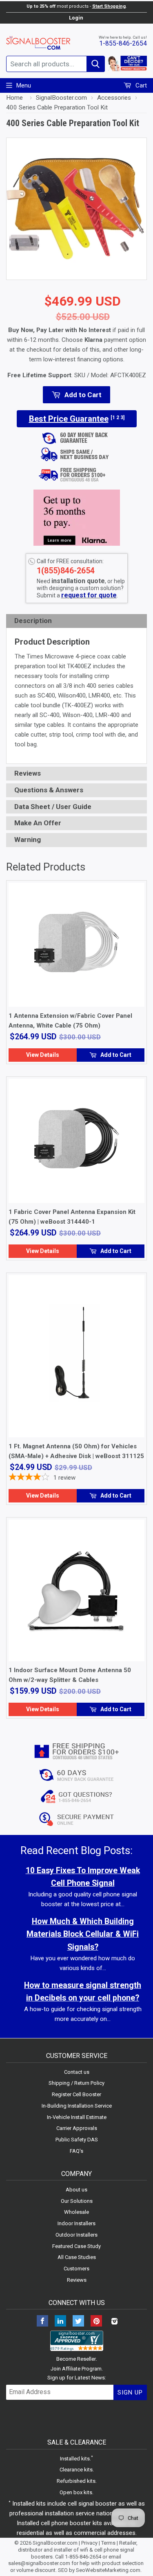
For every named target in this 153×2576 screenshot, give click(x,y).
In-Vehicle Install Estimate (77, 2117)
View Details (43, 1055)
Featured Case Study (76, 2246)
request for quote (89, 595)
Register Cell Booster (76, 2094)
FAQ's (76, 2151)
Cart (140, 85)
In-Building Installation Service (77, 2106)
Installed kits (75, 2459)
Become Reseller (76, 2359)
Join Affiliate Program (76, 2369)
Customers (76, 2269)
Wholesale (76, 2212)
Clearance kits (76, 2470)
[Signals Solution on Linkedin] (60, 2322)
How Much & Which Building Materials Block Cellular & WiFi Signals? (83, 1934)
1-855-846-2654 (123, 43)
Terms (108, 2543)
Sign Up (130, 2392)
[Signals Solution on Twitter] (78, 2322)
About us (76, 2190)
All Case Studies (77, 2257)
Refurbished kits (76, 2481)
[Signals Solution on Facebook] (42, 2322)
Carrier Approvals (77, 2128)
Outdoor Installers (76, 2235)
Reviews (77, 2280)
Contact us (77, 2072)
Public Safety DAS (77, 2140)
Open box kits (76, 2492)
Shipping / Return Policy (76, 2083)
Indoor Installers (76, 2223)
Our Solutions (77, 2201)
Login (76, 18)
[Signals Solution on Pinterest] (96, 2322)
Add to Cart (115, 1055)
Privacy (89, 2543)
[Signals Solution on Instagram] (114, 2322)
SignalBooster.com (55, 2543)
